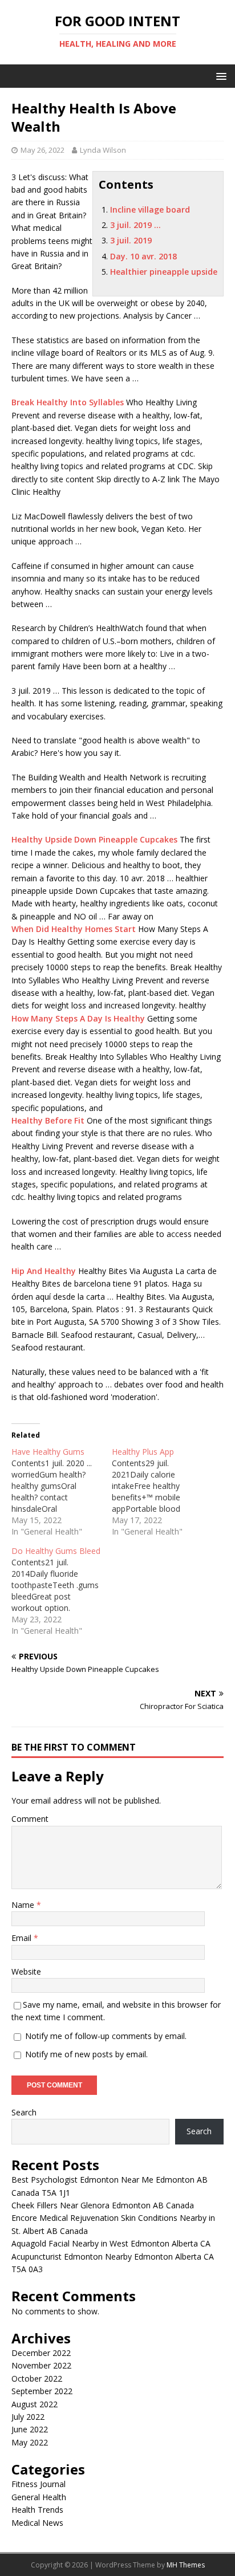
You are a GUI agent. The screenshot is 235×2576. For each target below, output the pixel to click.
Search (24, 2112)
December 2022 (41, 2353)
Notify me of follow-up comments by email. (106, 2036)
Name (24, 1905)
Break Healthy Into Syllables (68, 402)
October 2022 (37, 2378)
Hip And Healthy (44, 1271)
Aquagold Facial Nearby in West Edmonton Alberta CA (111, 2243)
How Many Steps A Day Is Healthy (78, 1018)
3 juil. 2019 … (135, 225)
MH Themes (186, 2565)
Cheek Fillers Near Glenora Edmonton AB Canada (103, 2205)
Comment (30, 1819)
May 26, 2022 (42, 150)
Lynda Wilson (103, 150)
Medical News (37, 2523)
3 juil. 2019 (131, 240)
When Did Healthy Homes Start (74, 929)
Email (23, 1938)
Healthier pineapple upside (164, 272)
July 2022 (28, 2417)
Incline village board (150, 209)
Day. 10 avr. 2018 (143, 256)
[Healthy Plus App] (162, 1492)
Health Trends (37, 2510)
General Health (39, 2497)
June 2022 (30, 2429)
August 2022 (35, 2404)
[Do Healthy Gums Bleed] (62, 1591)
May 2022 (30, 2442)
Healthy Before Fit (48, 1120)
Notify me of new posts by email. (86, 2054)
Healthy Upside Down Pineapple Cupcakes (94, 839)
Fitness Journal (39, 2484)
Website (26, 1971)
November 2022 (41, 2365)
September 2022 (42, 2391)
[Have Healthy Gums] (62, 1492)
